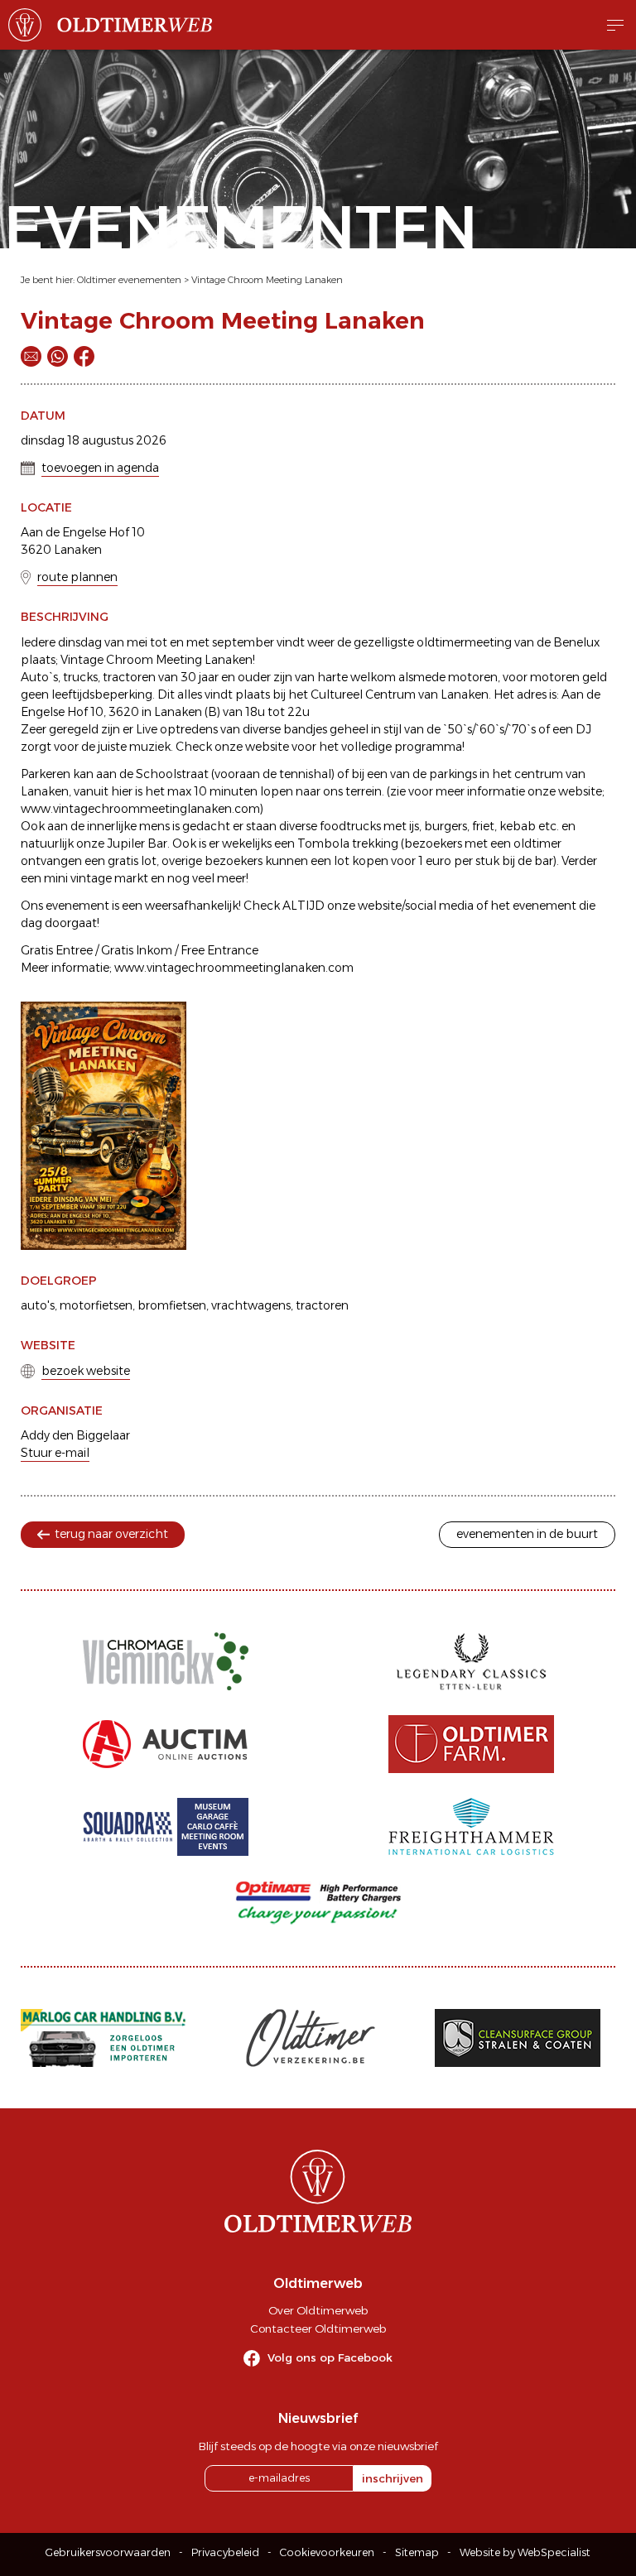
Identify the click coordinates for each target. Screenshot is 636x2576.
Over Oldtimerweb (318, 2310)
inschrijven (393, 2478)
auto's (38, 1305)
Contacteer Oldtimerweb (318, 2328)
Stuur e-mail (55, 1453)
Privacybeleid (225, 2552)
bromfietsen (172, 1305)
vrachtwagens (251, 1305)
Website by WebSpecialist (525, 2552)
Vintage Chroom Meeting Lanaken (267, 280)
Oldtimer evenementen (129, 280)
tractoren (322, 1305)
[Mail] (31, 356)
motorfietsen (96, 1305)
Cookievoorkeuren (327, 2552)
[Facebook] (84, 356)
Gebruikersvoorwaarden (108, 2552)
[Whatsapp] (58, 356)
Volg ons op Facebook (330, 2357)
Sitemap (417, 2552)
